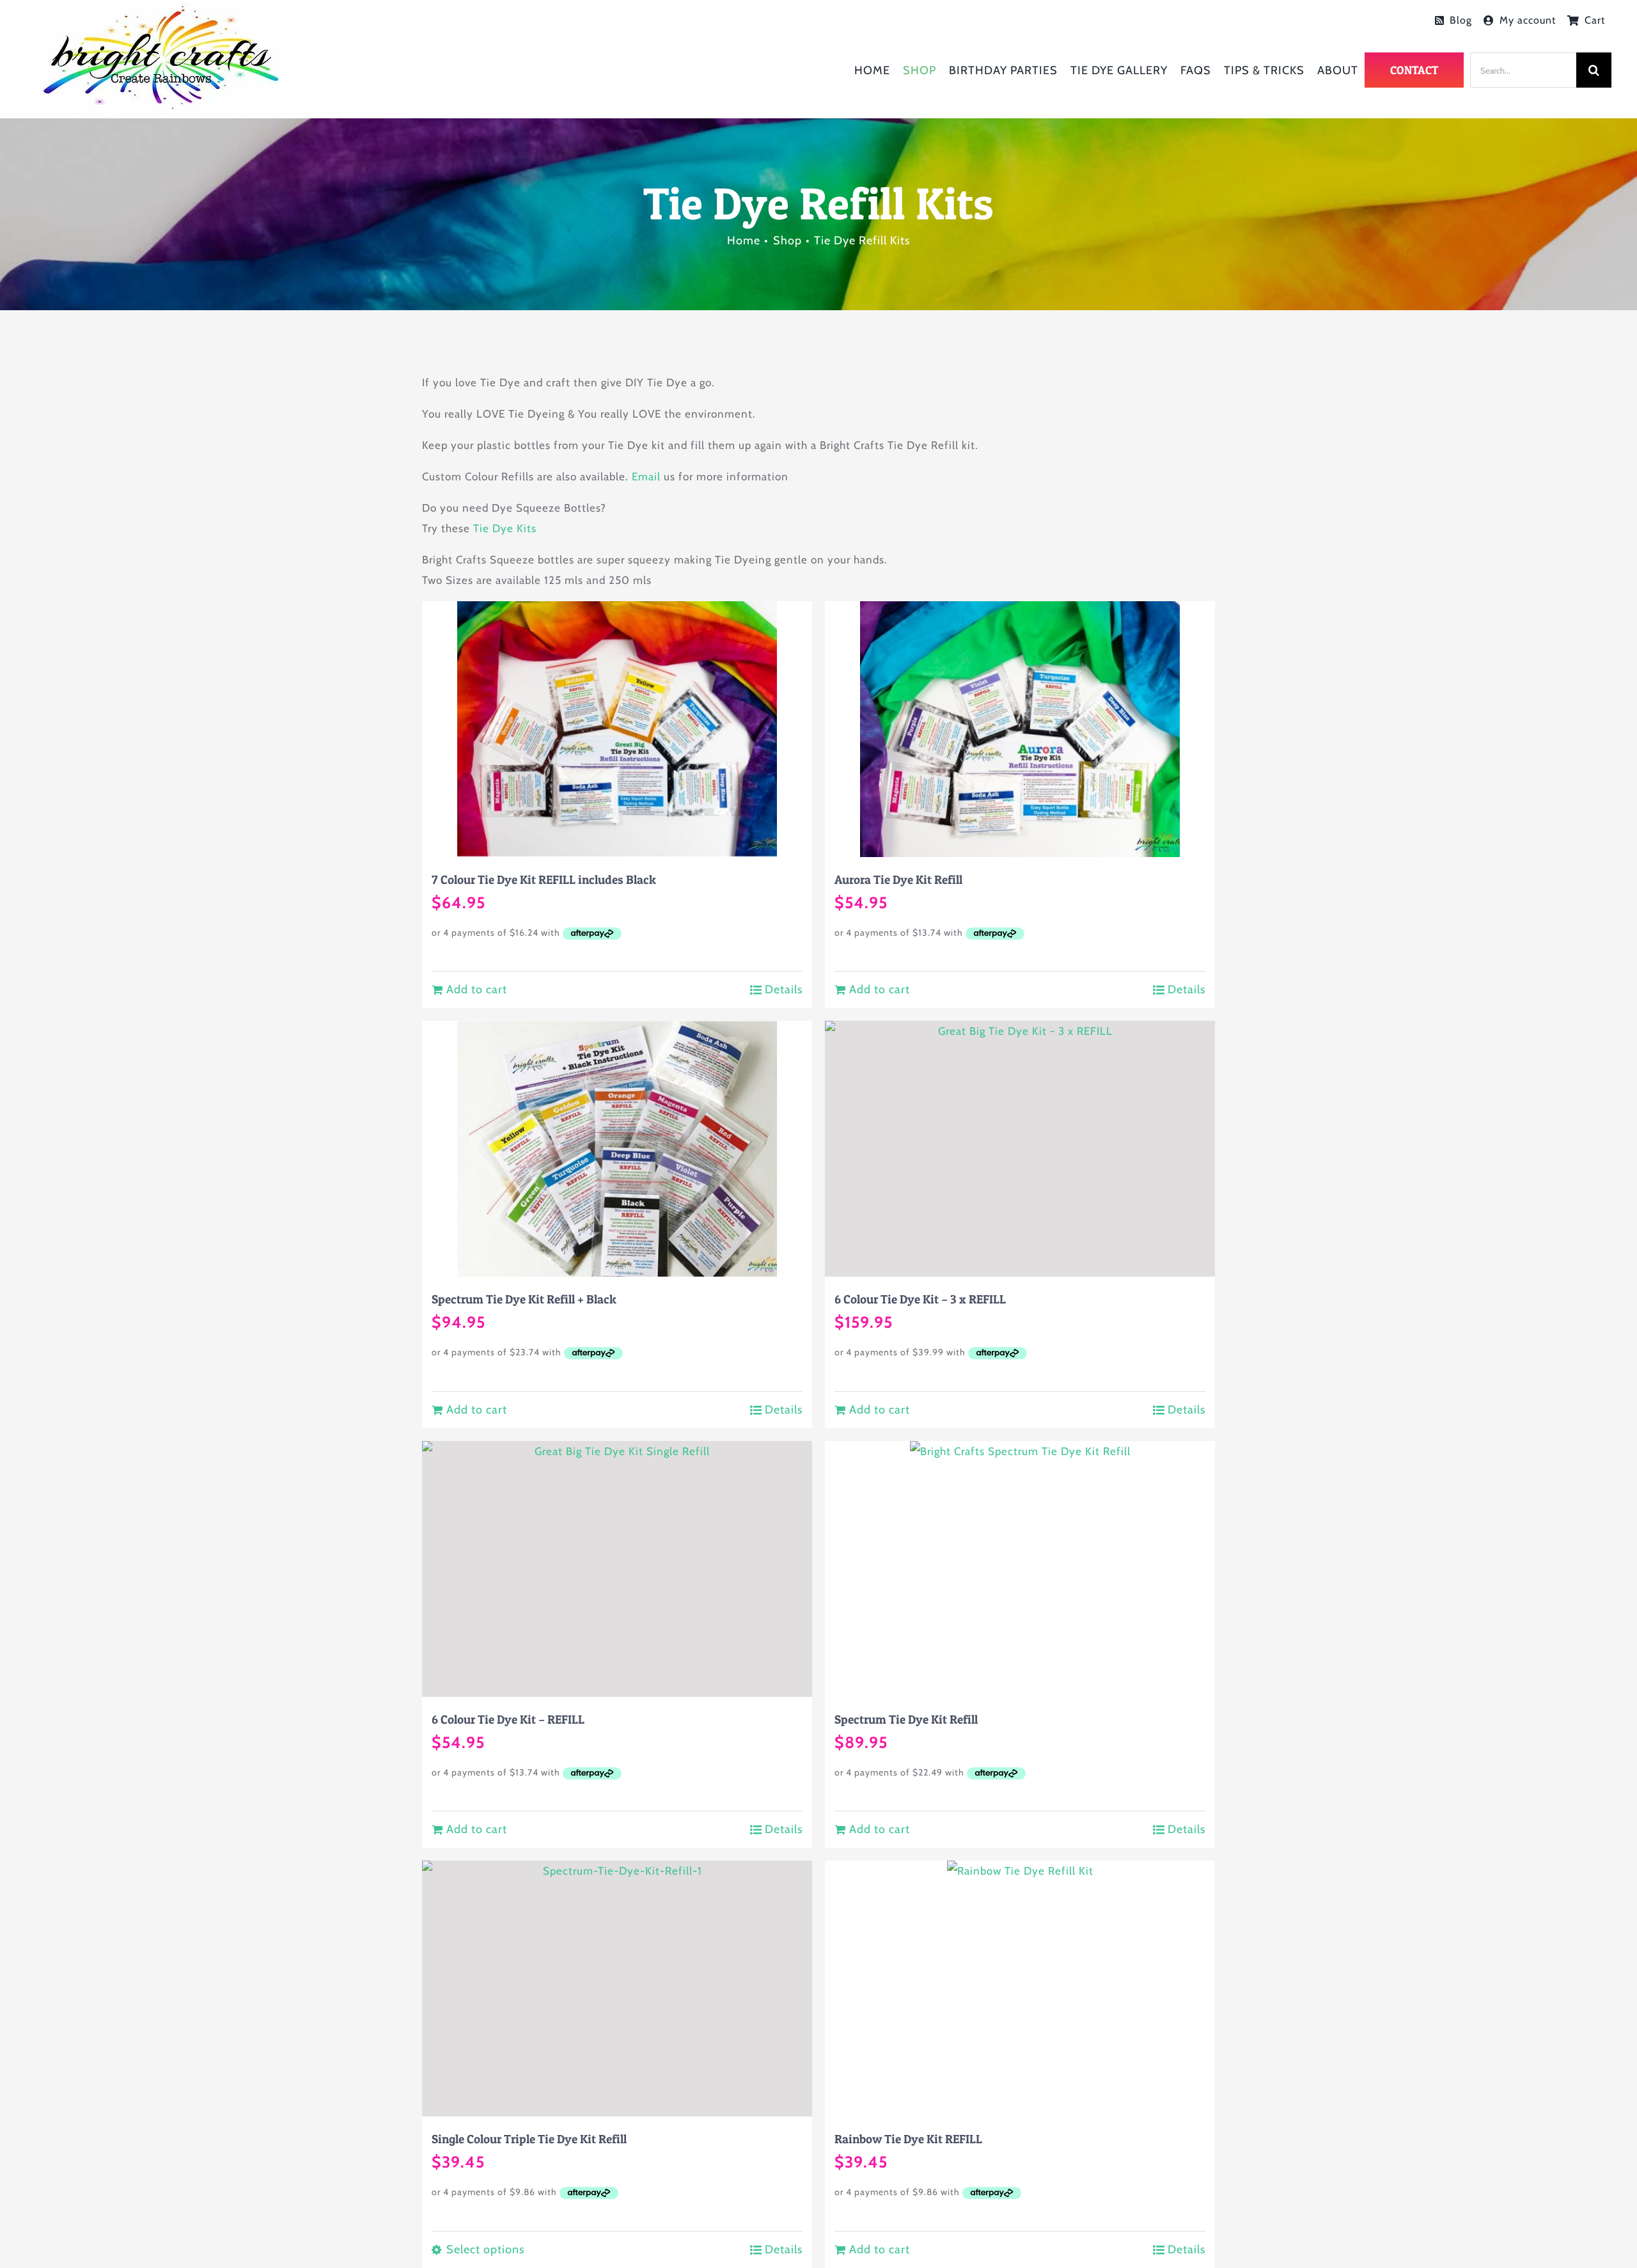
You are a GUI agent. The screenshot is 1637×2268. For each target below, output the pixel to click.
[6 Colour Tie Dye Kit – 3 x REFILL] (1020, 1149)
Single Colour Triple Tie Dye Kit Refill (529, 2139)
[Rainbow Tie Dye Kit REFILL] (1020, 1988)
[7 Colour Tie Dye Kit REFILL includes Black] (617, 729)
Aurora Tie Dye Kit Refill (898, 879)
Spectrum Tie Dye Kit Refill (906, 1719)
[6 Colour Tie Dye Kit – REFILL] (617, 1569)
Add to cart (477, 989)
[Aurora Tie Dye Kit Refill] (1020, 729)
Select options (485, 2249)
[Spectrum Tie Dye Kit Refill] (1020, 1569)
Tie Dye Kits (505, 528)
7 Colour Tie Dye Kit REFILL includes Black (544, 879)
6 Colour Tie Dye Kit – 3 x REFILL (920, 1299)
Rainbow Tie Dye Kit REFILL (908, 2139)
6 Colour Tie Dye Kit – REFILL (508, 1719)
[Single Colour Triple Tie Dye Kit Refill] (617, 1988)
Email (646, 476)
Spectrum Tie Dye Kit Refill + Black (524, 1299)
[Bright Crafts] (161, 8)
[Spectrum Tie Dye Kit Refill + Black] (617, 1149)
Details (784, 989)
